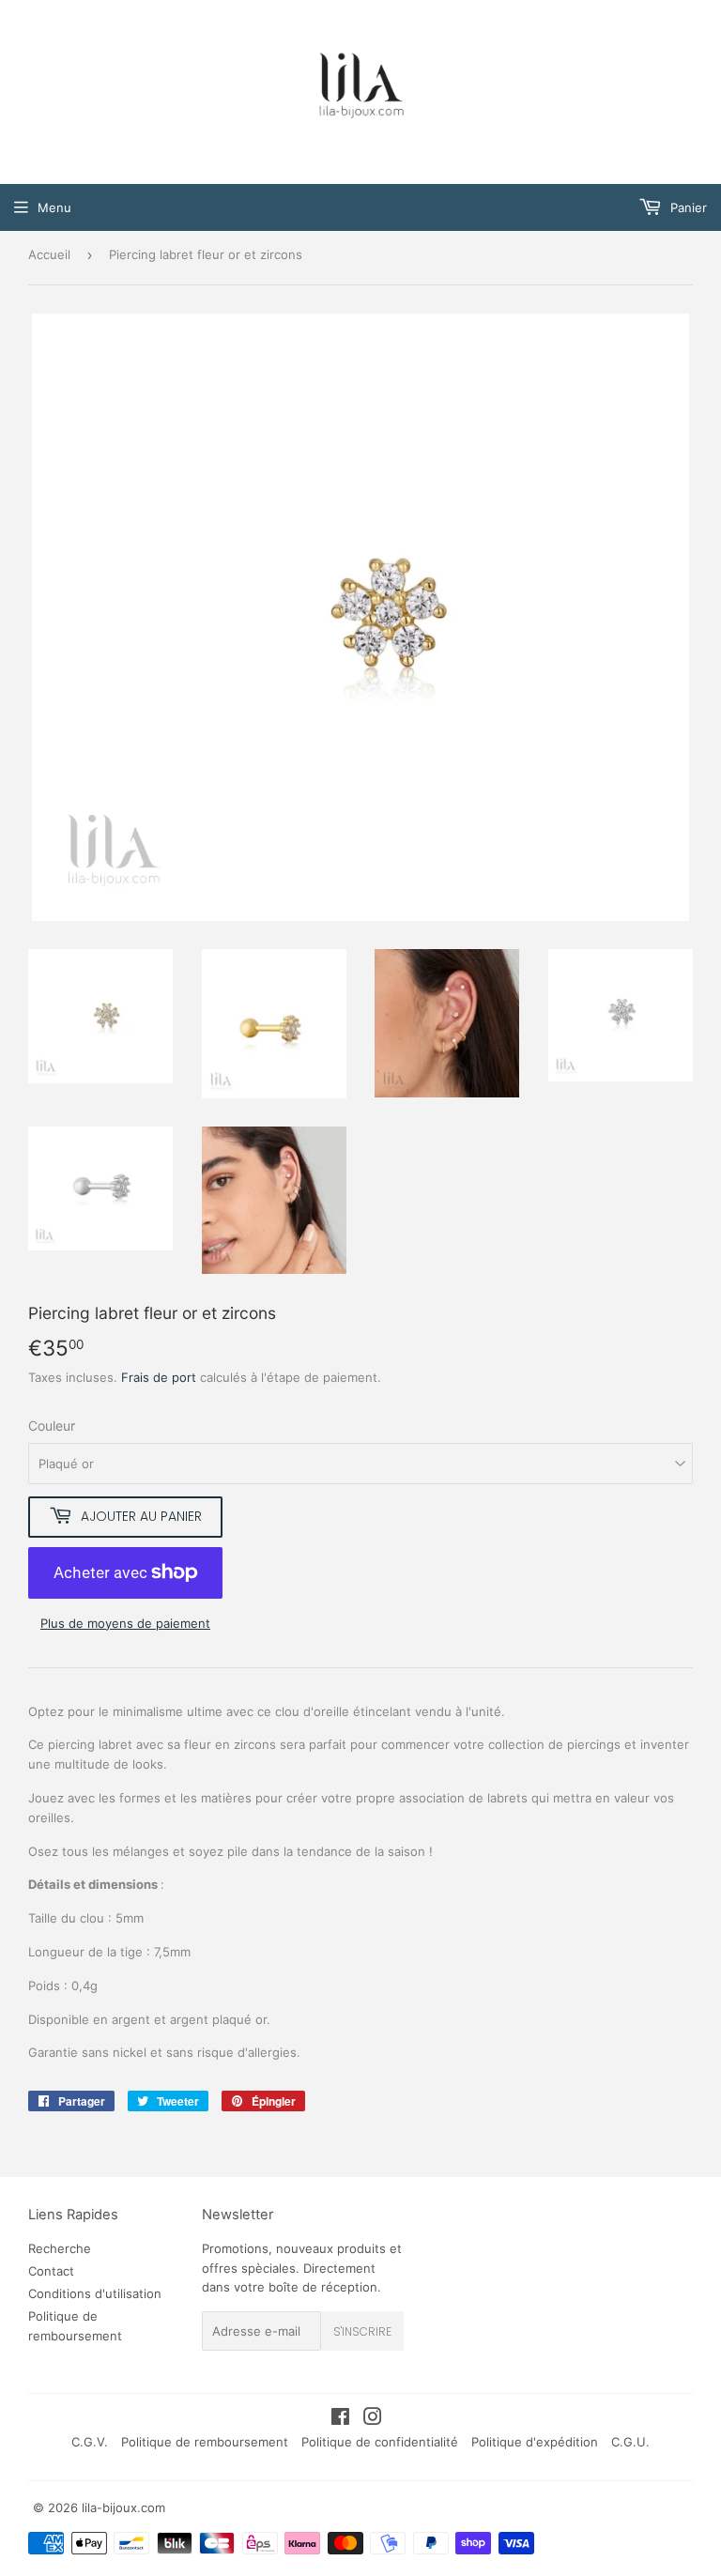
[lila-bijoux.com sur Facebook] (340, 2419)
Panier (687, 207)
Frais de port (159, 1377)
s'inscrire (362, 2331)
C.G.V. (90, 2442)
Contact (51, 2271)
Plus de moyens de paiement (125, 1623)
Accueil (49, 254)
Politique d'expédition (535, 2442)
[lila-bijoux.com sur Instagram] (373, 2419)
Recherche (60, 2248)
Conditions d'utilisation (95, 2293)
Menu (54, 207)
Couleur (52, 1426)
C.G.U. (630, 2442)
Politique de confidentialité (380, 2442)
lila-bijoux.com (123, 2507)
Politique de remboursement (205, 2442)
